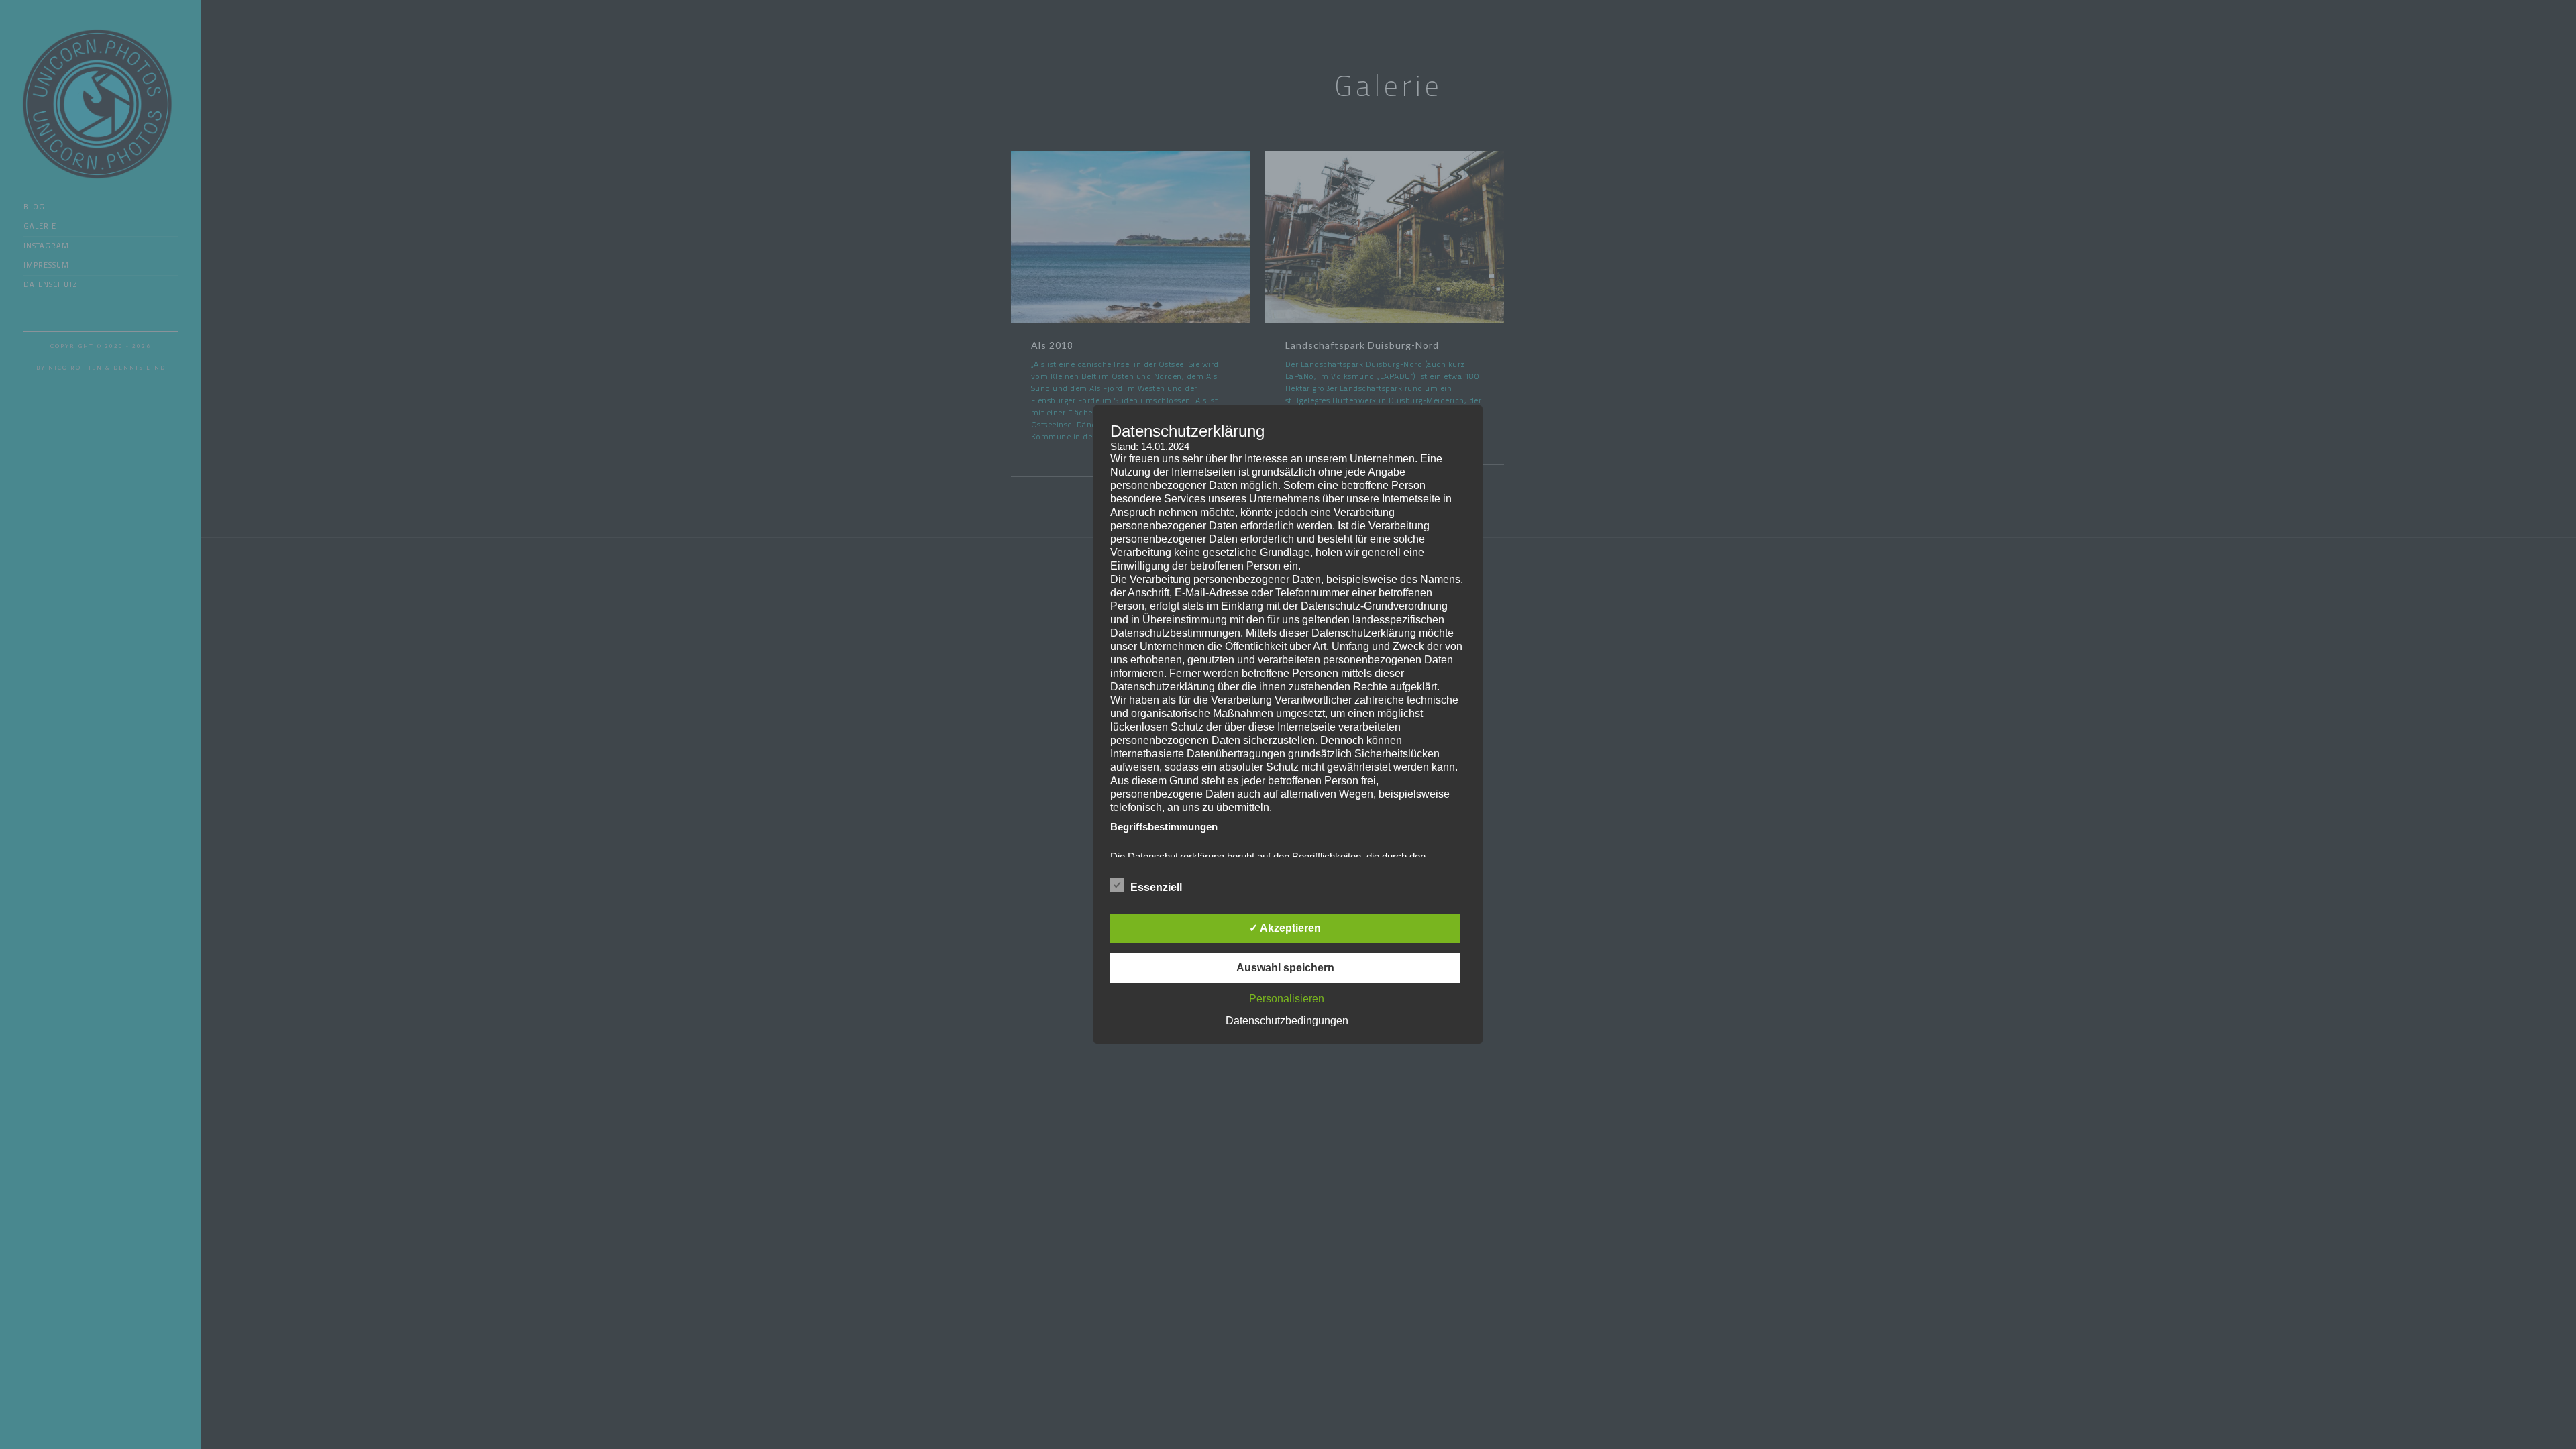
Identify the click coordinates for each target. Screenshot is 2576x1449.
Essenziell (1156, 887)
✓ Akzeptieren (1285, 928)
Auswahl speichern (1285, 968)
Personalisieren (1287, 999)
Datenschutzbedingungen (1287, 1021)
